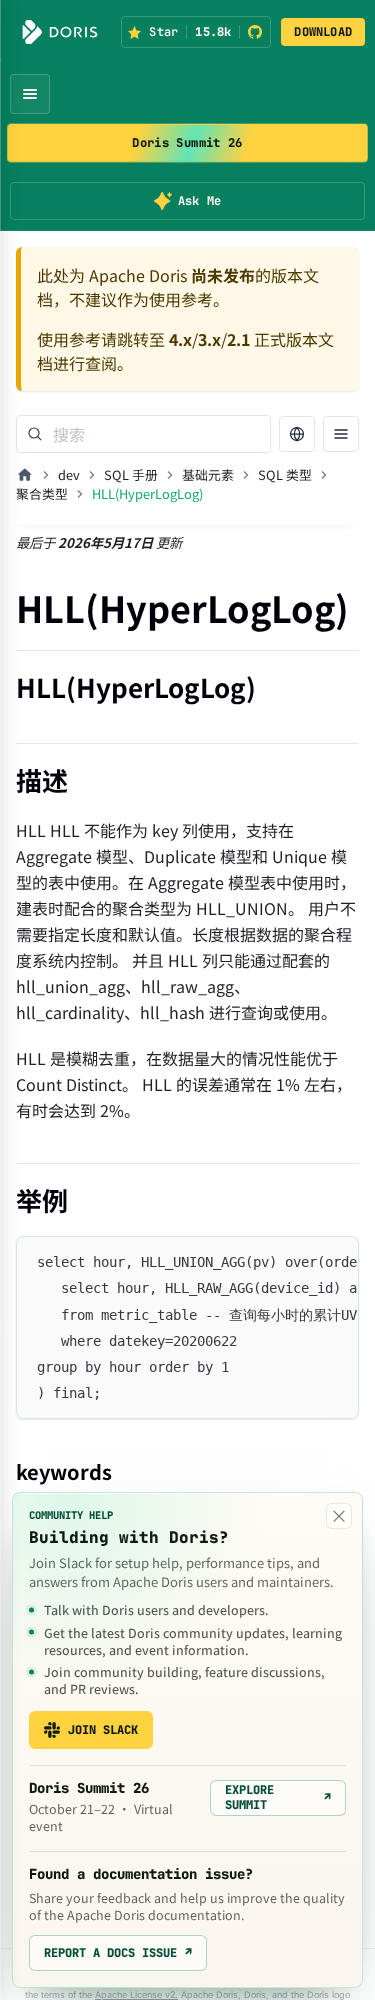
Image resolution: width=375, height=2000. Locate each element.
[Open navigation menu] (30, 94)
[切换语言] (297, 434)
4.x (180, 339)
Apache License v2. (136, 1994)
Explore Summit (278, 1797)
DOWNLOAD (323, 32)
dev (69, 474)
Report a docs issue (118, 1953)
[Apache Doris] (60, 32)
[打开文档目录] (341, 434)
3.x (209, 339)
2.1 (238, 339)
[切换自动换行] (298, 1261)
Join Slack (103, 1730)
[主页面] (25, 475)
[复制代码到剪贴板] (334, 1261)
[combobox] (143, 434)
